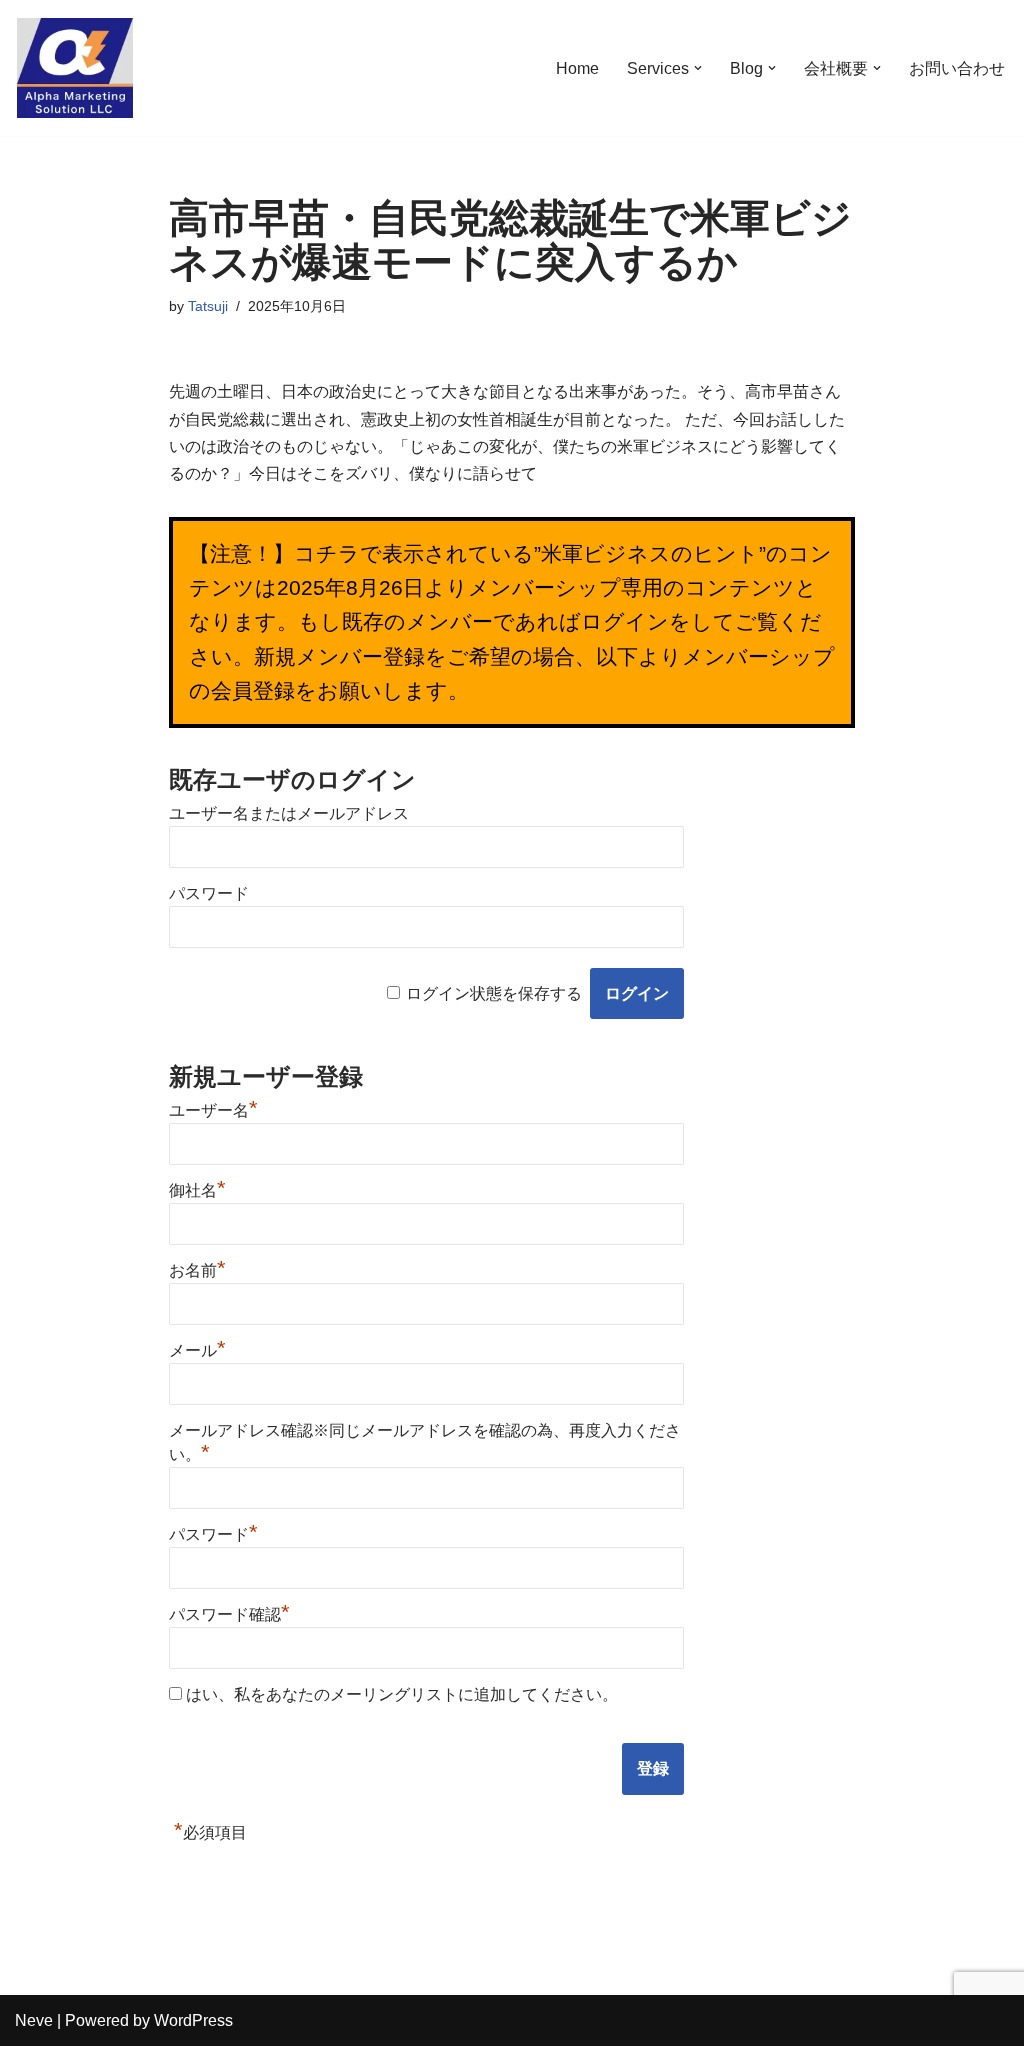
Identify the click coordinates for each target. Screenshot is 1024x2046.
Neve (34, 2020)
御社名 (197, 1190)
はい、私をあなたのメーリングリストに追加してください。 (400, 1694)
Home (577, 68)
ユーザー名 (213, 1110)
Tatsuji (208, 306)
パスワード (209, 893)
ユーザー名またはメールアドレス (289, 813)
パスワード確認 (229, 1614)
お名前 (197, 1270)
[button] (698, 68)
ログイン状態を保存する (494, 993)
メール (197, 1350)
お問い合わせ (957, 68)
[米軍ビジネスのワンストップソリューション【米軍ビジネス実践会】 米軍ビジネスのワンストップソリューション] (75, 68)
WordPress (193, 2020)
